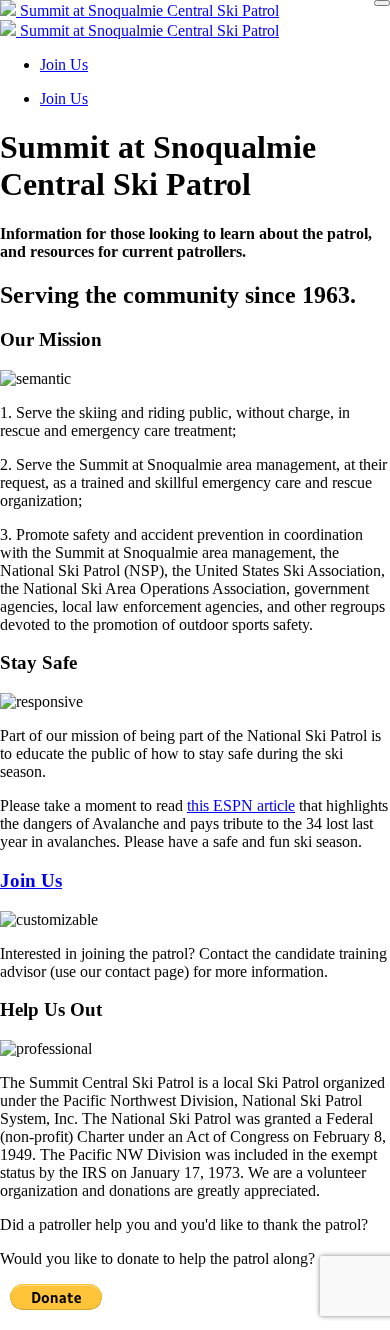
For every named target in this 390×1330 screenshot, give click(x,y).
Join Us (64, 64)
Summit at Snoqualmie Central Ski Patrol (147, 10)
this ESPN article (241, 805)
